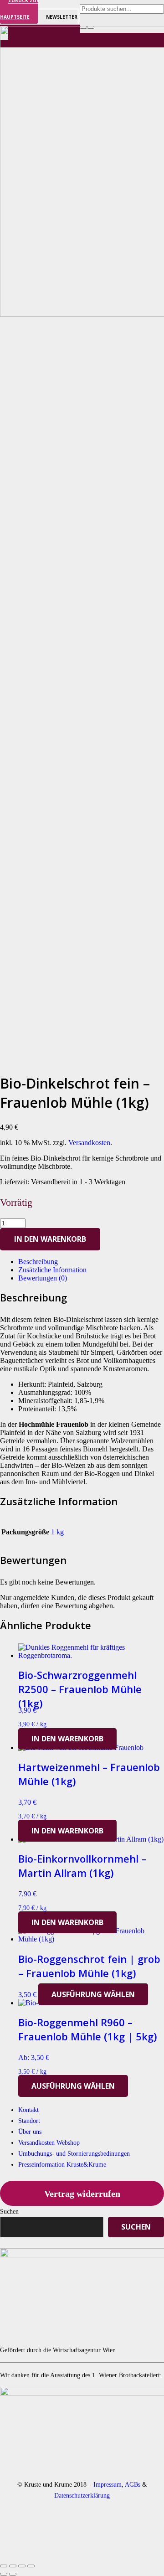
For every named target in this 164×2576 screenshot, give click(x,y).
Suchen (9, 2211)
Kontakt (28, 2110)
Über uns (30, 2132)
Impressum (108, 2484)
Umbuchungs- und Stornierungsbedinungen (74, 2154)
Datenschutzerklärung (82, 2495)
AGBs (133, 2484)
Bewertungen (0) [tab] (43, 1278)
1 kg (57, 1532)
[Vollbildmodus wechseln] (13, 2566)
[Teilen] (22, 2566)
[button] (67, 1739)
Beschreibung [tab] (38, 1262)
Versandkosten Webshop (49, 2143)
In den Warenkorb (50, 1239)
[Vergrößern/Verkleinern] (4, 2566)
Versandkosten (89, 1143)
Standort (29, 2121)
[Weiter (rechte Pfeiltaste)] (13, 2574)
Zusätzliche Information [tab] (52, 1270)
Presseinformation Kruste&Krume (62, 2165)
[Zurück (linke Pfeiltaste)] (4, 2574)
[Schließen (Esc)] (31, 2566)
